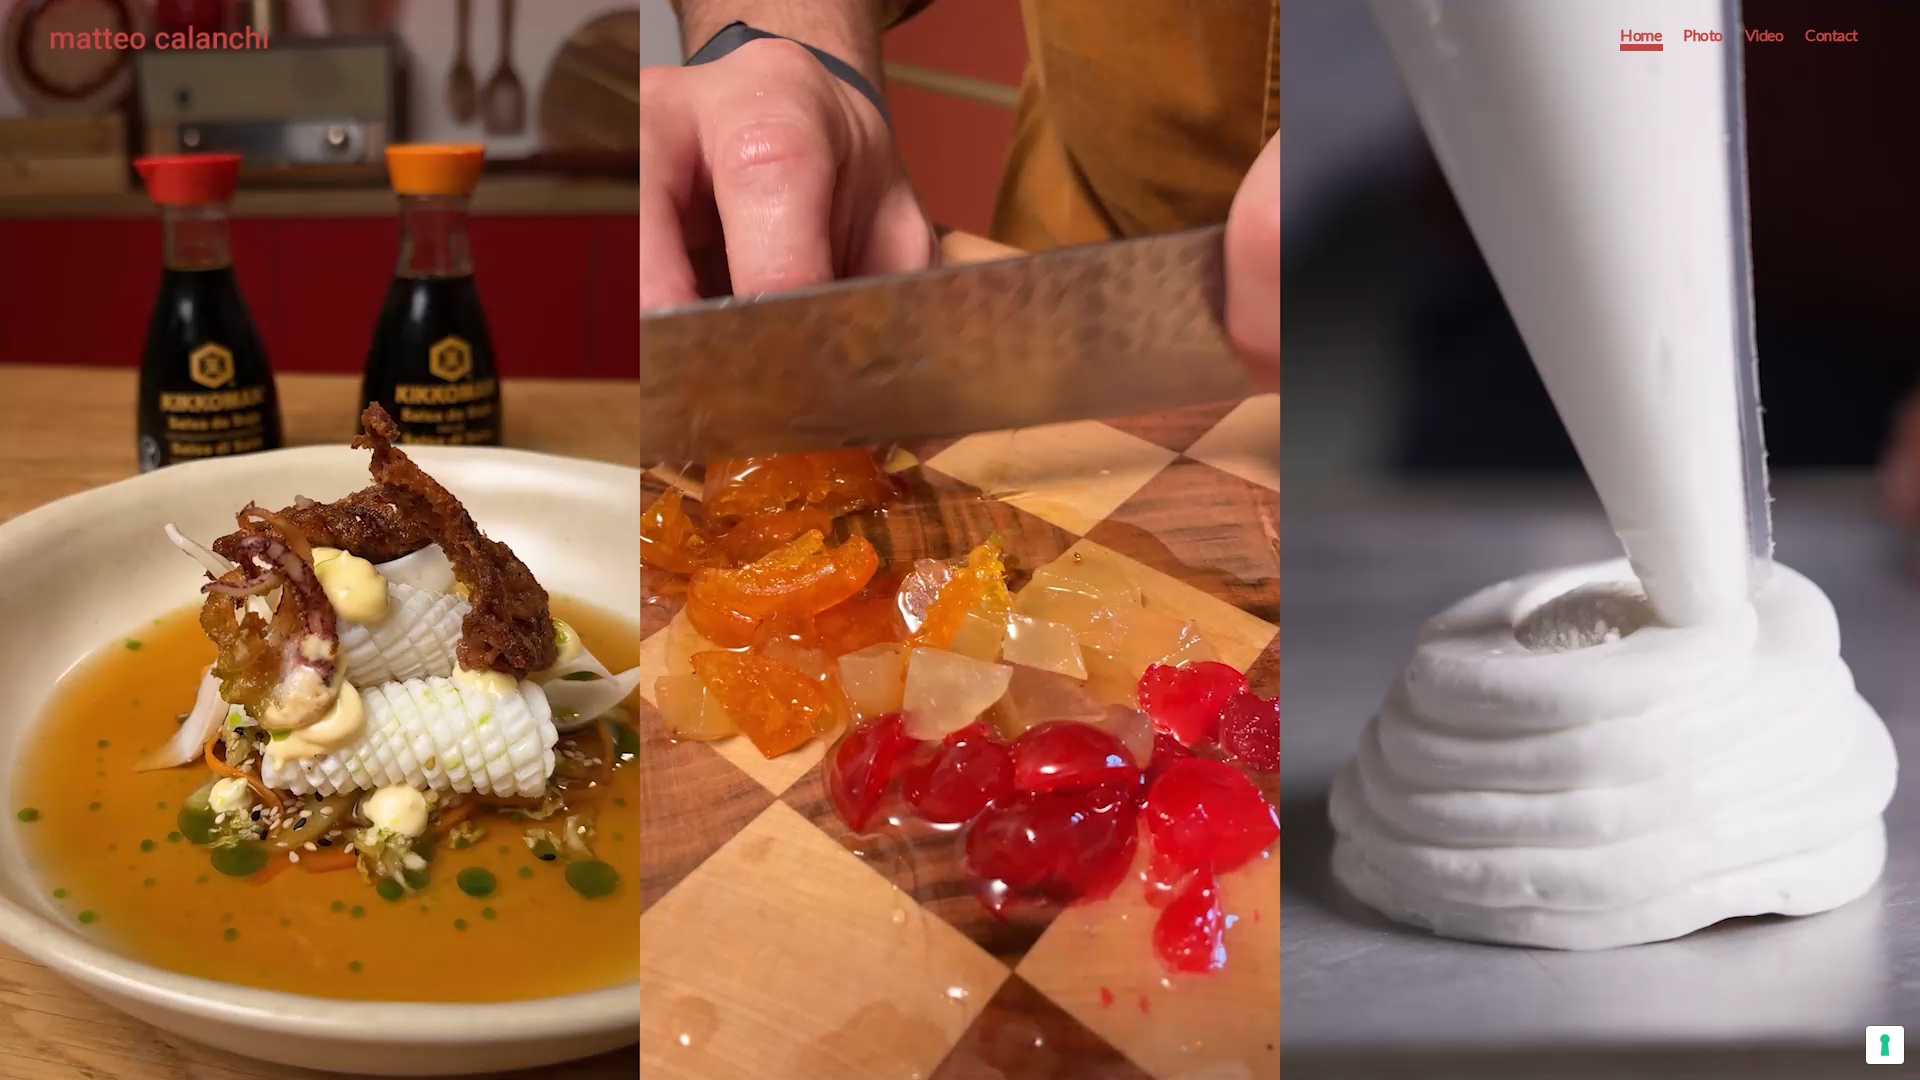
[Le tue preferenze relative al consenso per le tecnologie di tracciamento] (1885, 1045)
